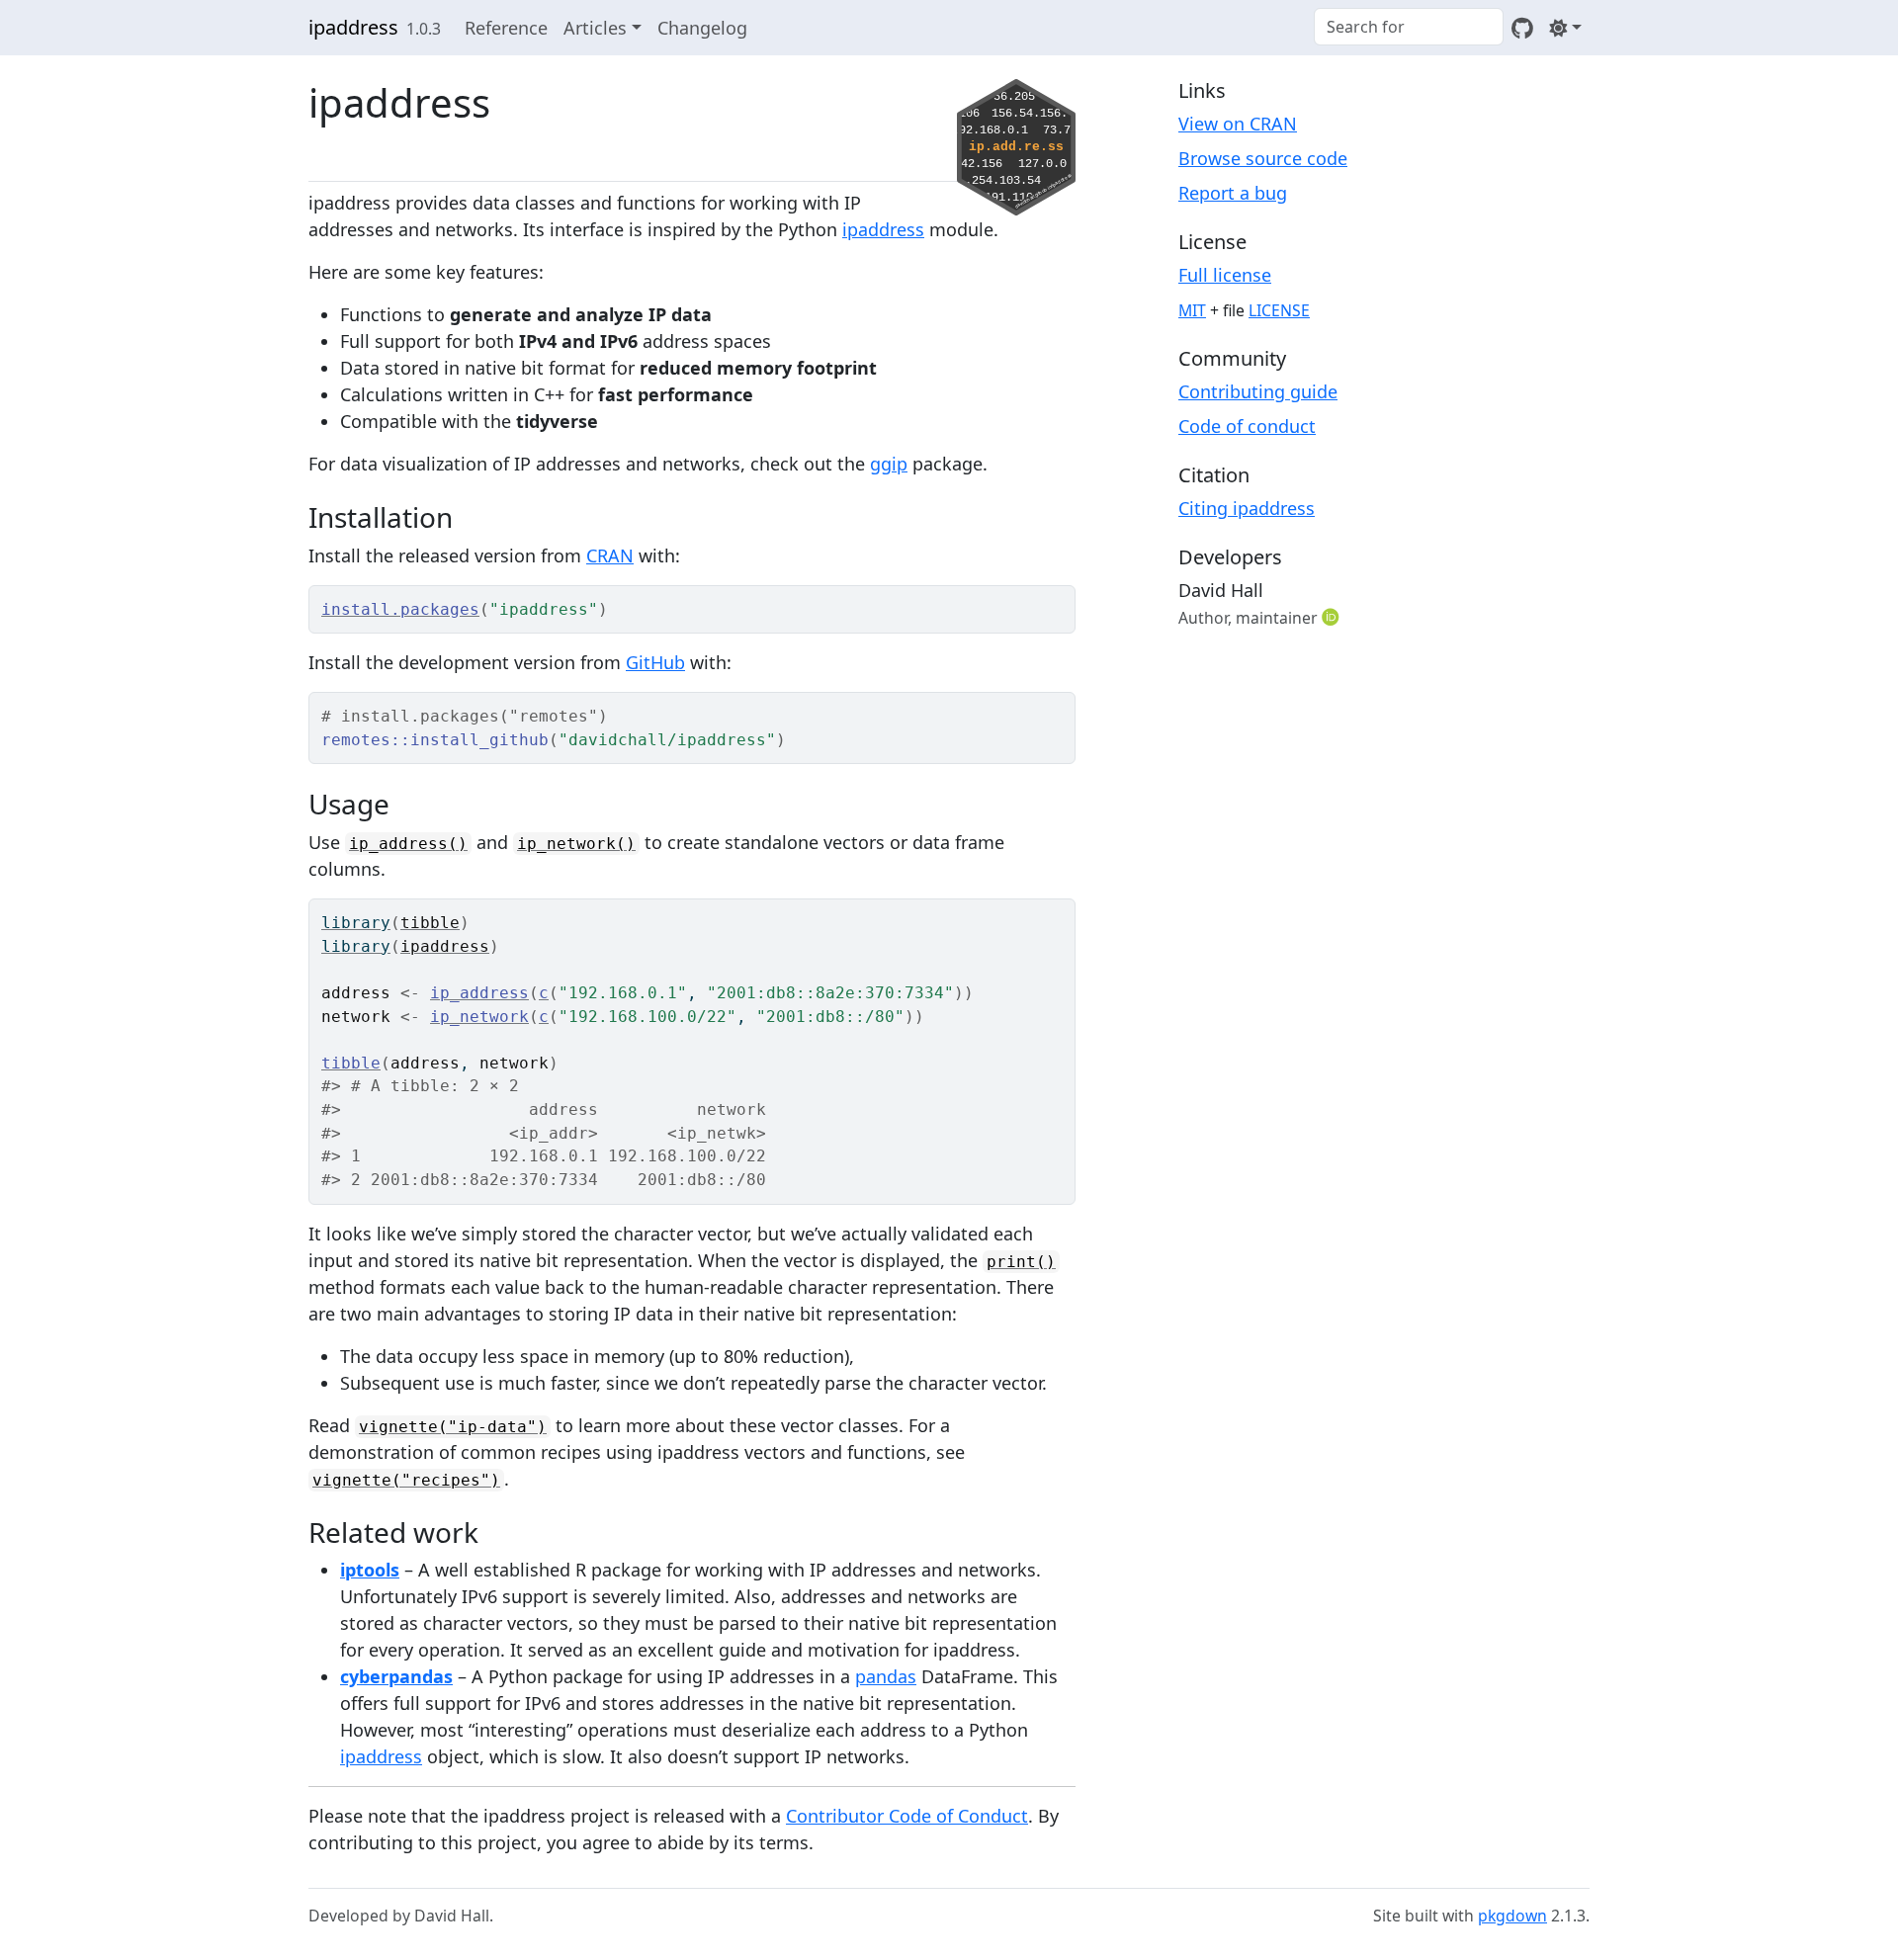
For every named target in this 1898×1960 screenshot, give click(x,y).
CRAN (610, 555)
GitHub (655, 662)
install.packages (400, 609)
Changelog (702, 28)
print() (1021, 1262)
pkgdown (1512, 1916)
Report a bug (1233, 193)
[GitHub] (1522, 28)
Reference (506, 28)
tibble (430, 923)
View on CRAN (1238, 124)
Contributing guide (1258, 391)
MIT (1192, 310)
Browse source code (1263, 158)
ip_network (479, 1017)
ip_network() (576, 844)
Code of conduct (1247, 426)
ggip (889, 464)
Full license (1225, 275)
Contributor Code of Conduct (907, 1816)
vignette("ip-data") (453, 1427)
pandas (886, 1676)
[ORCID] (1333, 617)
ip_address (479, 993)
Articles (595, 28)
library (356, 923)
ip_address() (408, 844)
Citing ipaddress (1247, 508)
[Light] (1565, 28)
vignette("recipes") (406, 1480)
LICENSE (1279, 310)
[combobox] (1409, 27)
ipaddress (353, 27)
